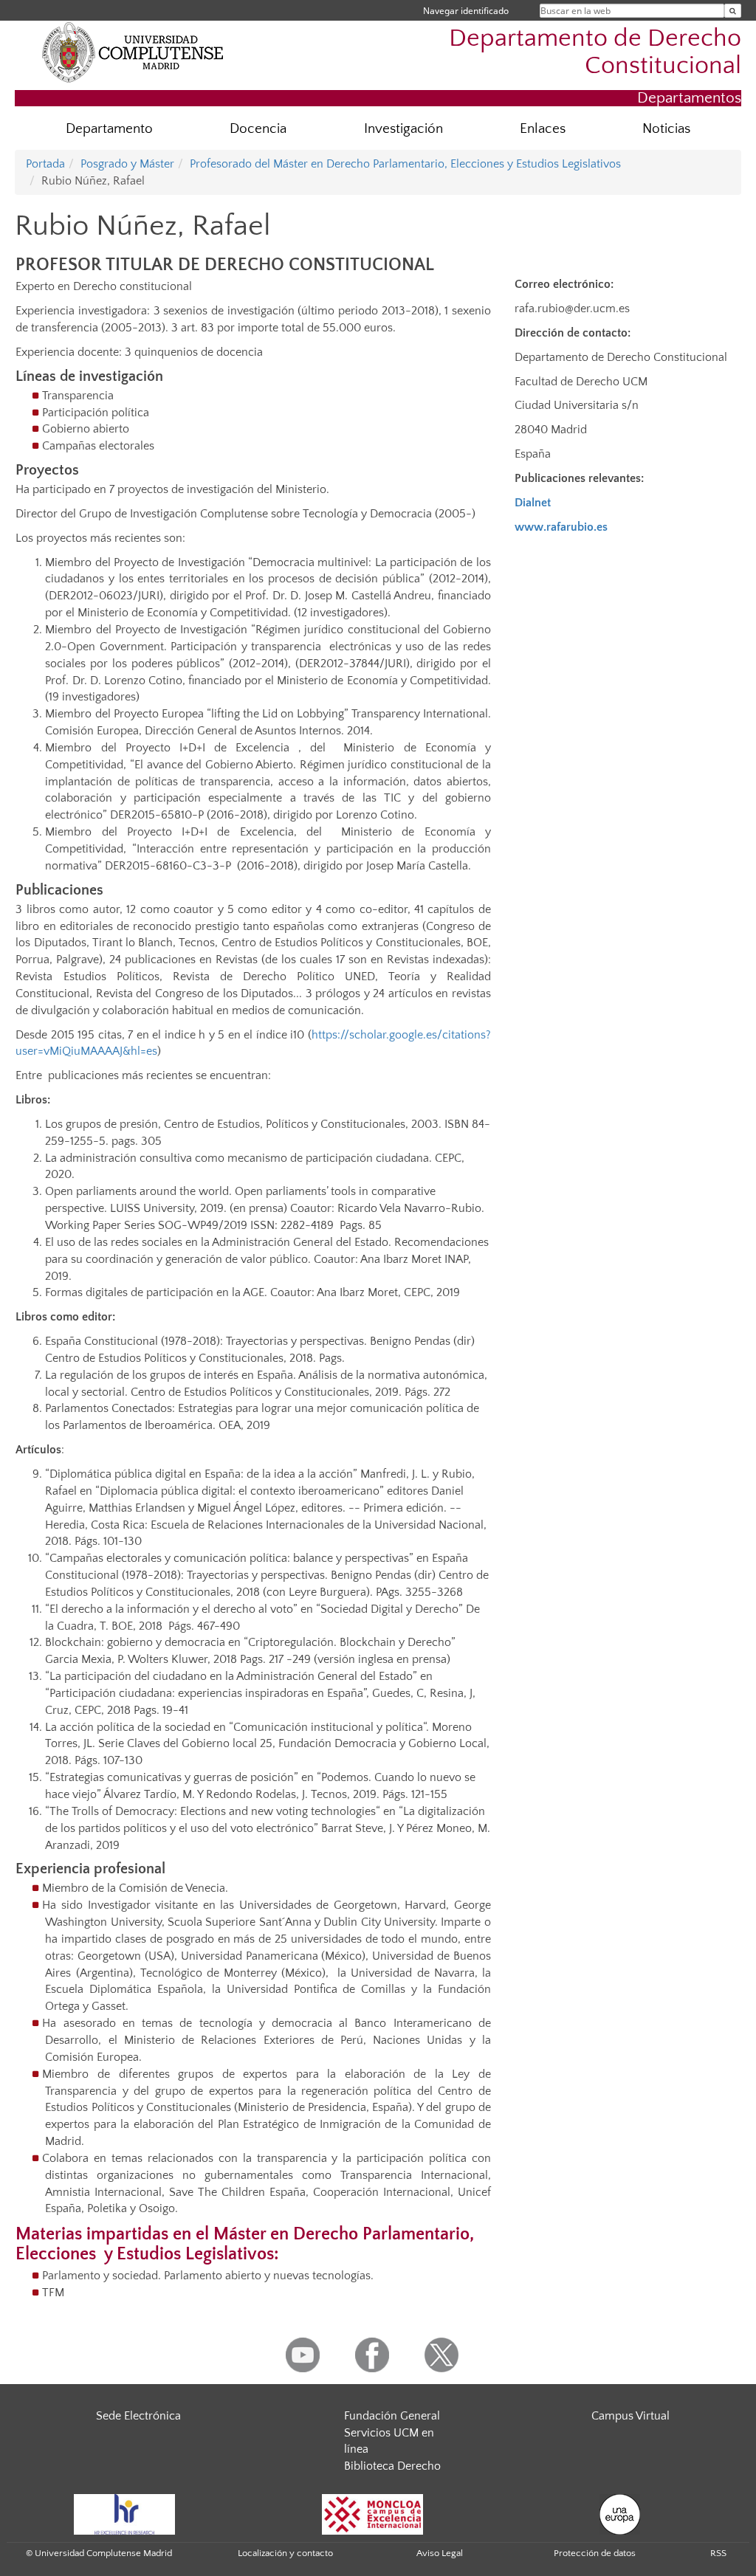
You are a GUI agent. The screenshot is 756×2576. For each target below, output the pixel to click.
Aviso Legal (440, 2553)
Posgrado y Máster (127, 164)
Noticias (666, 129)
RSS (718, 2553)
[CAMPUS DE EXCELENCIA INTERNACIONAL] (373, 2513)
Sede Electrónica (138, 2416)
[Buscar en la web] (733, 11)
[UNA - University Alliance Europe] (620, 2513)
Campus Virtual (630, 2416)
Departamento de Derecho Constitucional (595, 52)
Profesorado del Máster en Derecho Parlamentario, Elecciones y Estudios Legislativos (405, 164)
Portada (45, 164)
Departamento (109, 129)
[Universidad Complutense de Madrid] (133, 52)
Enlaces (543, 129)
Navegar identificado (466, 11)
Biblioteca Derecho (392, 2466)
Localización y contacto (285, 2553)
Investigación (403, 129)
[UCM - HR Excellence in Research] (125, 2513)
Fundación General (392, 2416)
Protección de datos (595, 2553)
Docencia (258, 129)
